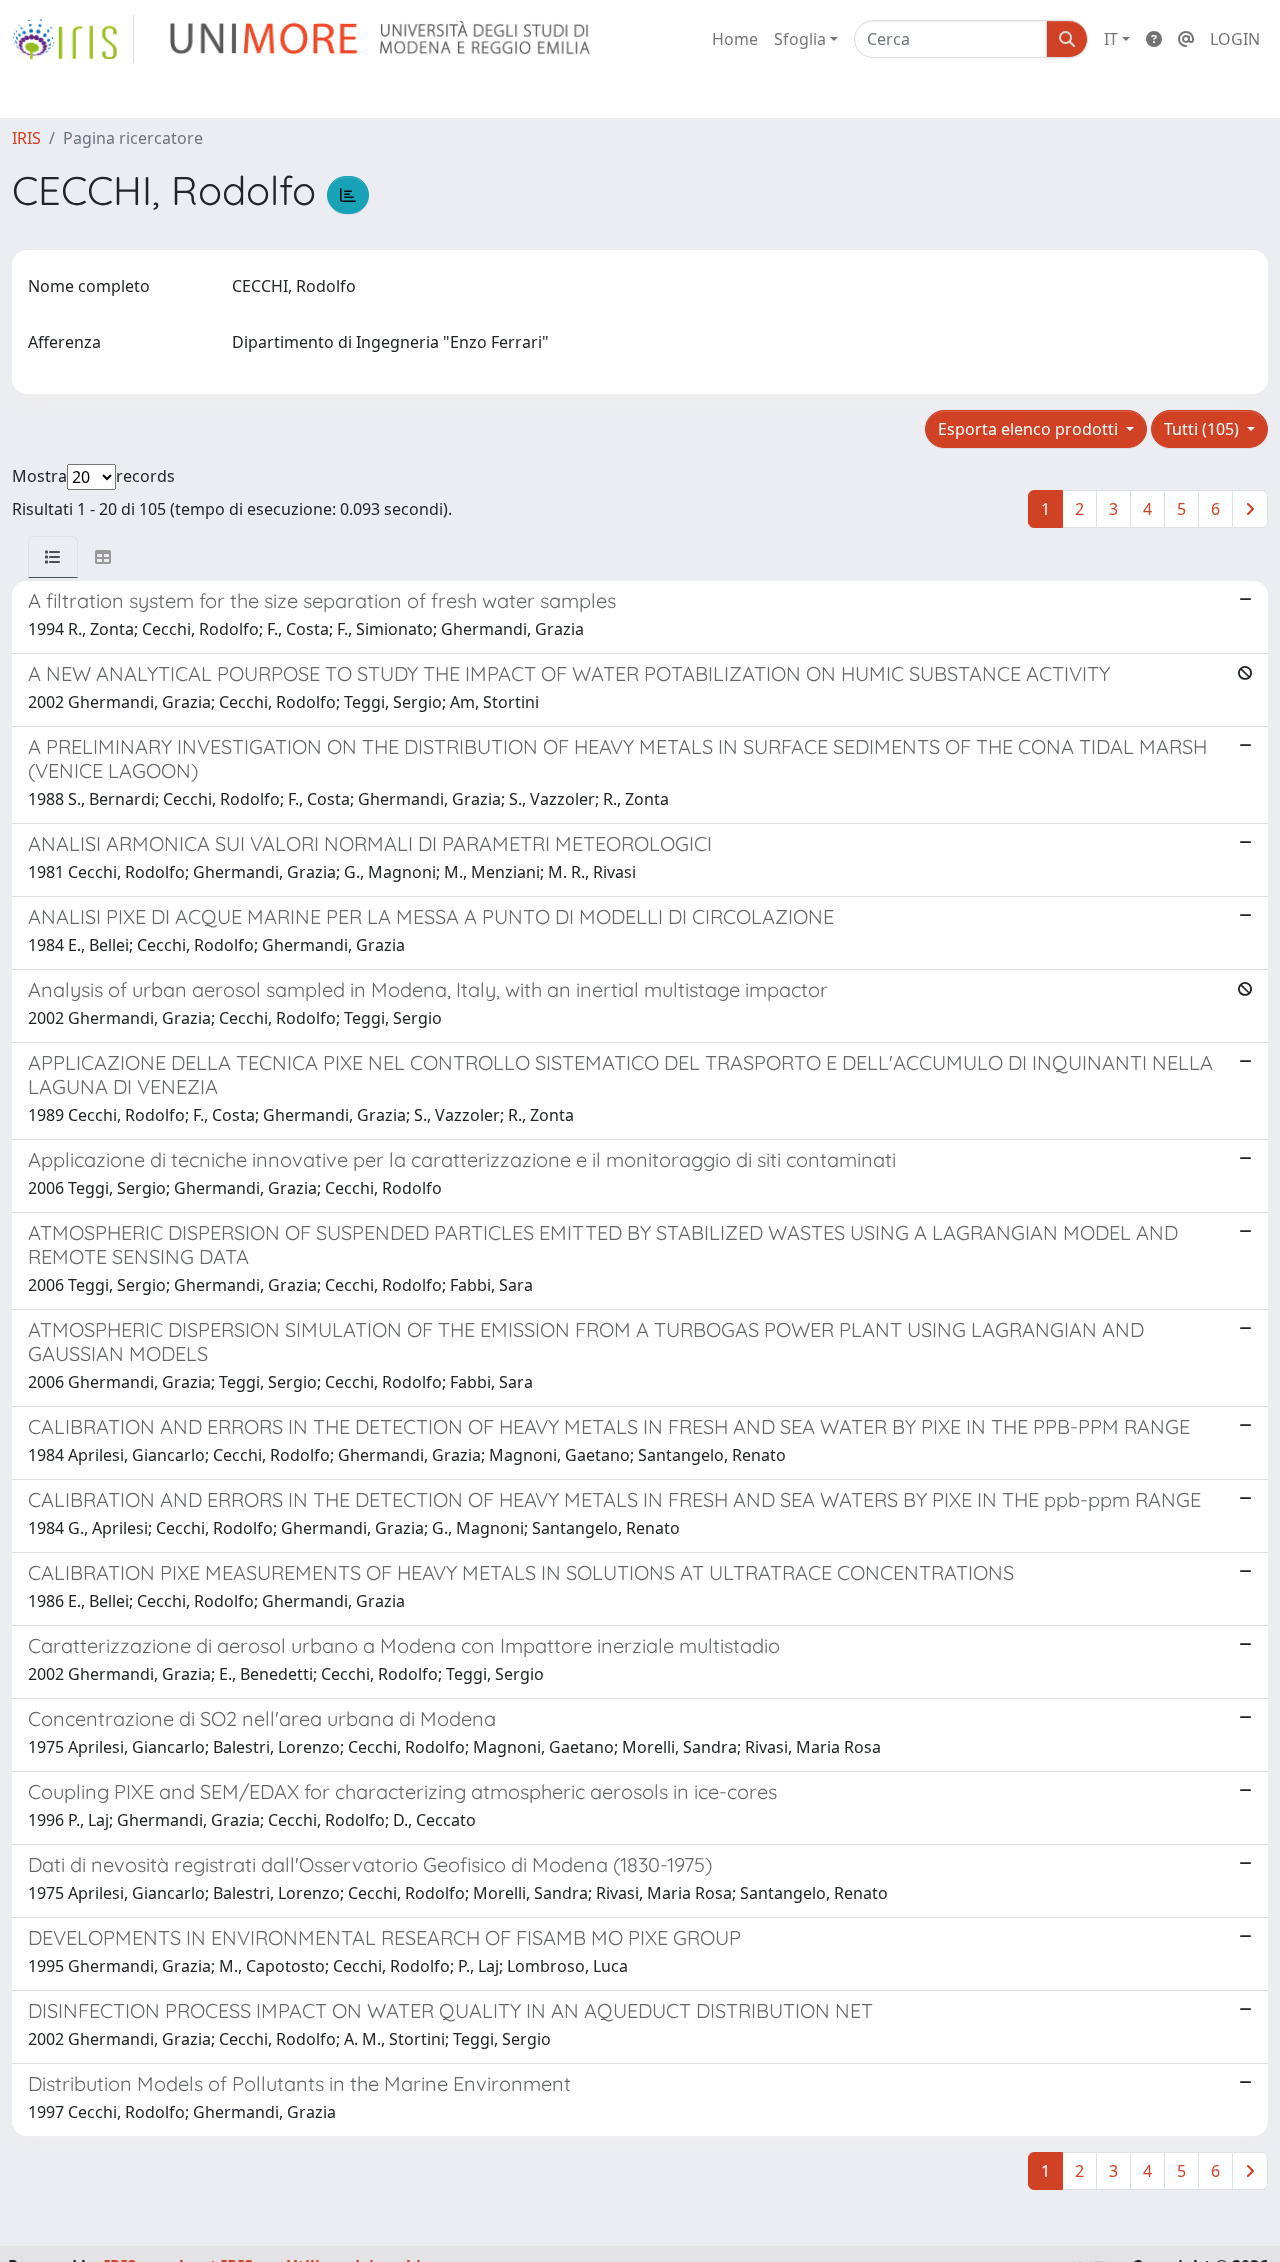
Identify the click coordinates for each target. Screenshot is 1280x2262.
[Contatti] (1186, 39)
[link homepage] (73, 39)
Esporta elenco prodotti (1030, 429)
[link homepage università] (381, 39)
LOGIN (1235, 39)
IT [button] (1111, 39)
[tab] (53, 557)
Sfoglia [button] (800, 39)
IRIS (26, 138)
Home (735, 39)
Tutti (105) (1203, 429)
